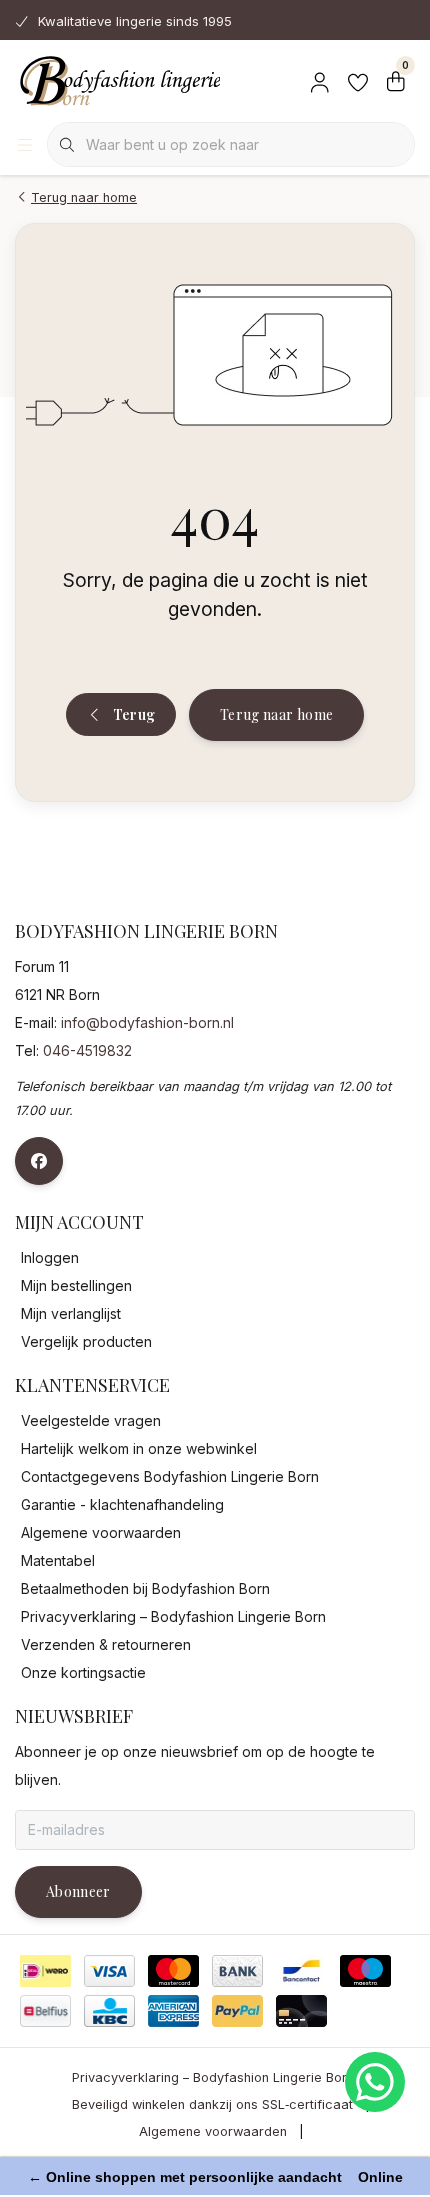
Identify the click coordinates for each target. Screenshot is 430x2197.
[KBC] (109, 2011)
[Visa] (109, 1971)
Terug (133, 714)
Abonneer (78, 1891)
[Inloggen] (320, 80)
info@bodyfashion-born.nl (147, 1022)
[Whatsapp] (375, 2082)
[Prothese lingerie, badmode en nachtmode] (117, 80)
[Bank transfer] (237, 1971)
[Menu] (25, 145)
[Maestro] (365, 1971)
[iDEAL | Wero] (45, 1971)
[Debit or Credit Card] (301, 2011)
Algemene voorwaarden (213, 2131)
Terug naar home (276, 714)
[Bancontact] (301, 1971)
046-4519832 (87, 1050)
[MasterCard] (173, 1971)
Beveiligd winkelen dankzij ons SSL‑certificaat (212, 2104)
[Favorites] (358, 80)
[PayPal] (237, 2011)
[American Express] (173, 2011)
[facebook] (39, 1161)
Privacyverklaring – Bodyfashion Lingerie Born (213, 2077)
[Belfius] (45, 2011)
